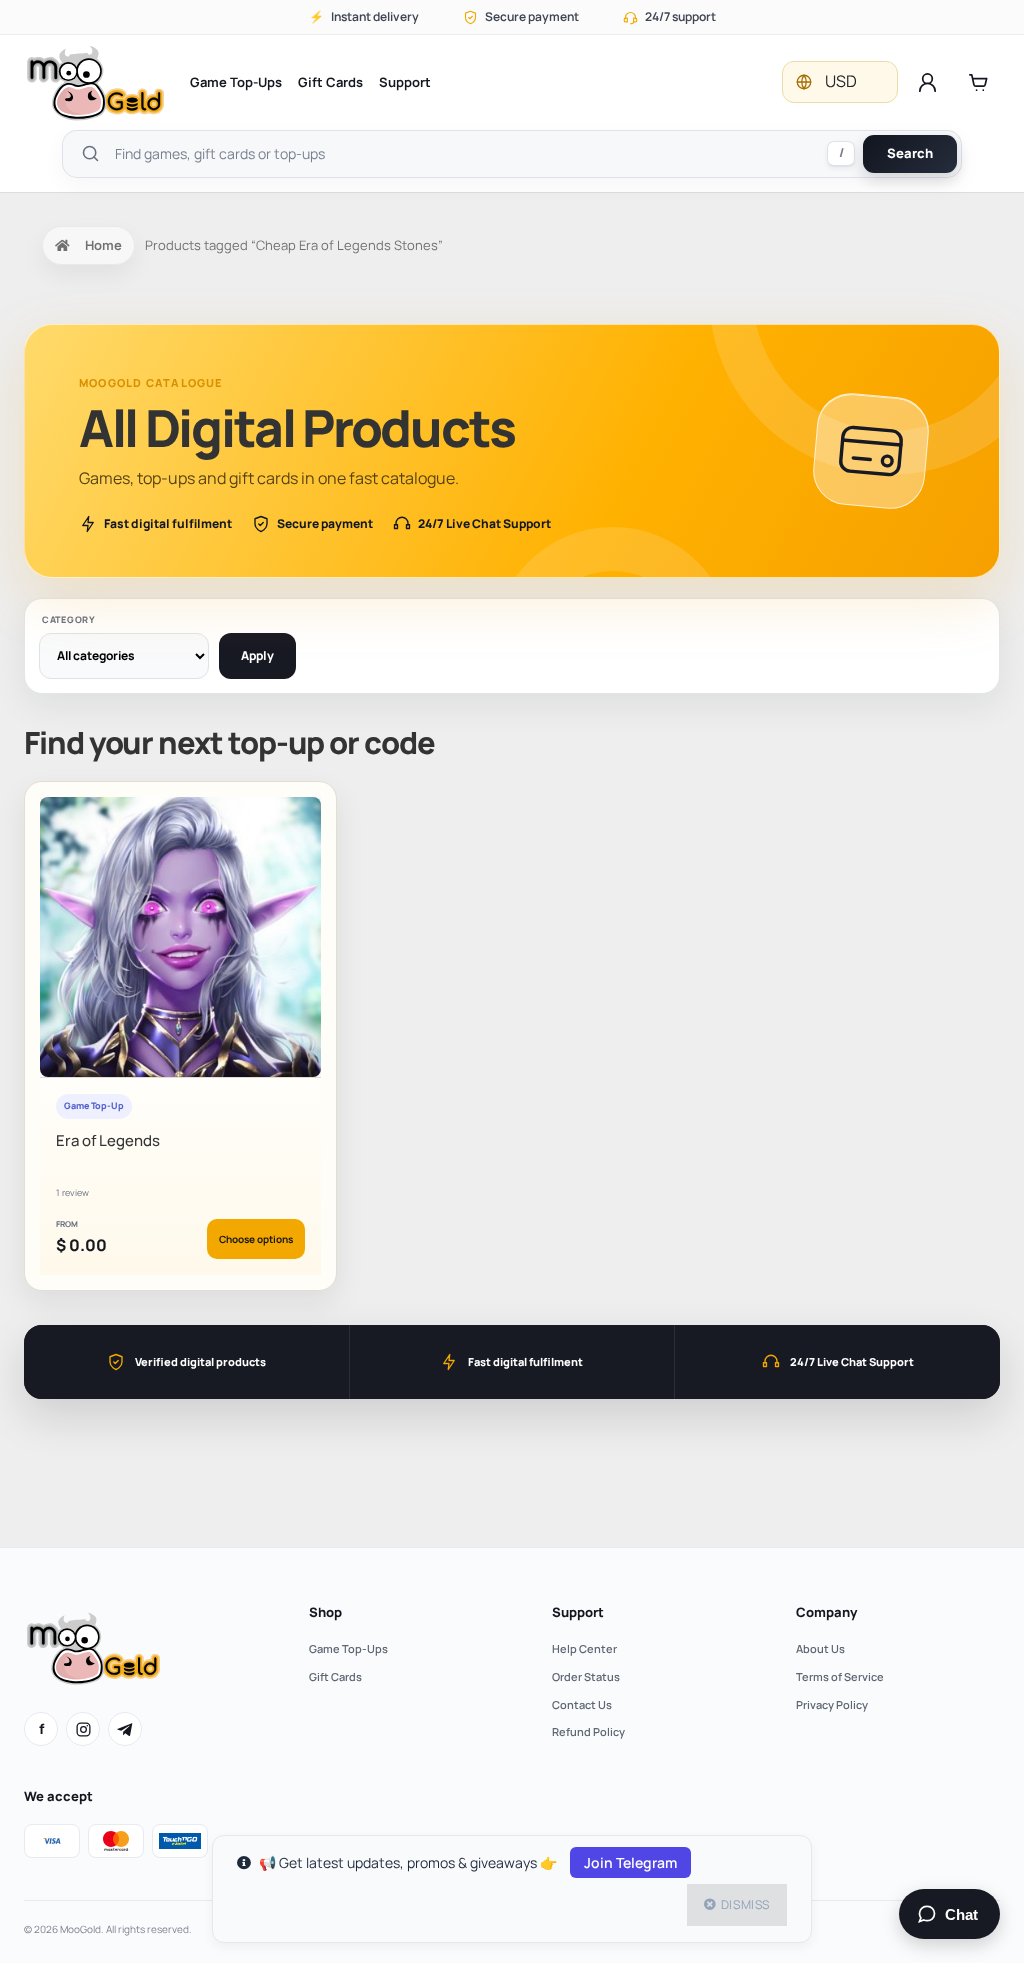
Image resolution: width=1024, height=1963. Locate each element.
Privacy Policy (832, 1704)
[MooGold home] (95, 82)
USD (841, 81)
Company (826, 1612)
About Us (820, 1648)
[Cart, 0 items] (978, 82)
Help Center (584, 1648)
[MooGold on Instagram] (83, 1729)
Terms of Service (840, 1676)
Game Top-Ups (236, 82)
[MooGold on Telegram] (125, 1729)
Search (910, 153)
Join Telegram (630, 1862)
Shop (325, 1612)
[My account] (927, 82)
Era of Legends (108, 1140)
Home (103, 245)
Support (405, 82)
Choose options (256, 1239)
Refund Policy (588, 1731)
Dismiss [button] (745, 1904)
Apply (257, 655)
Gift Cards (330, 82)
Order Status (586, 1676)
